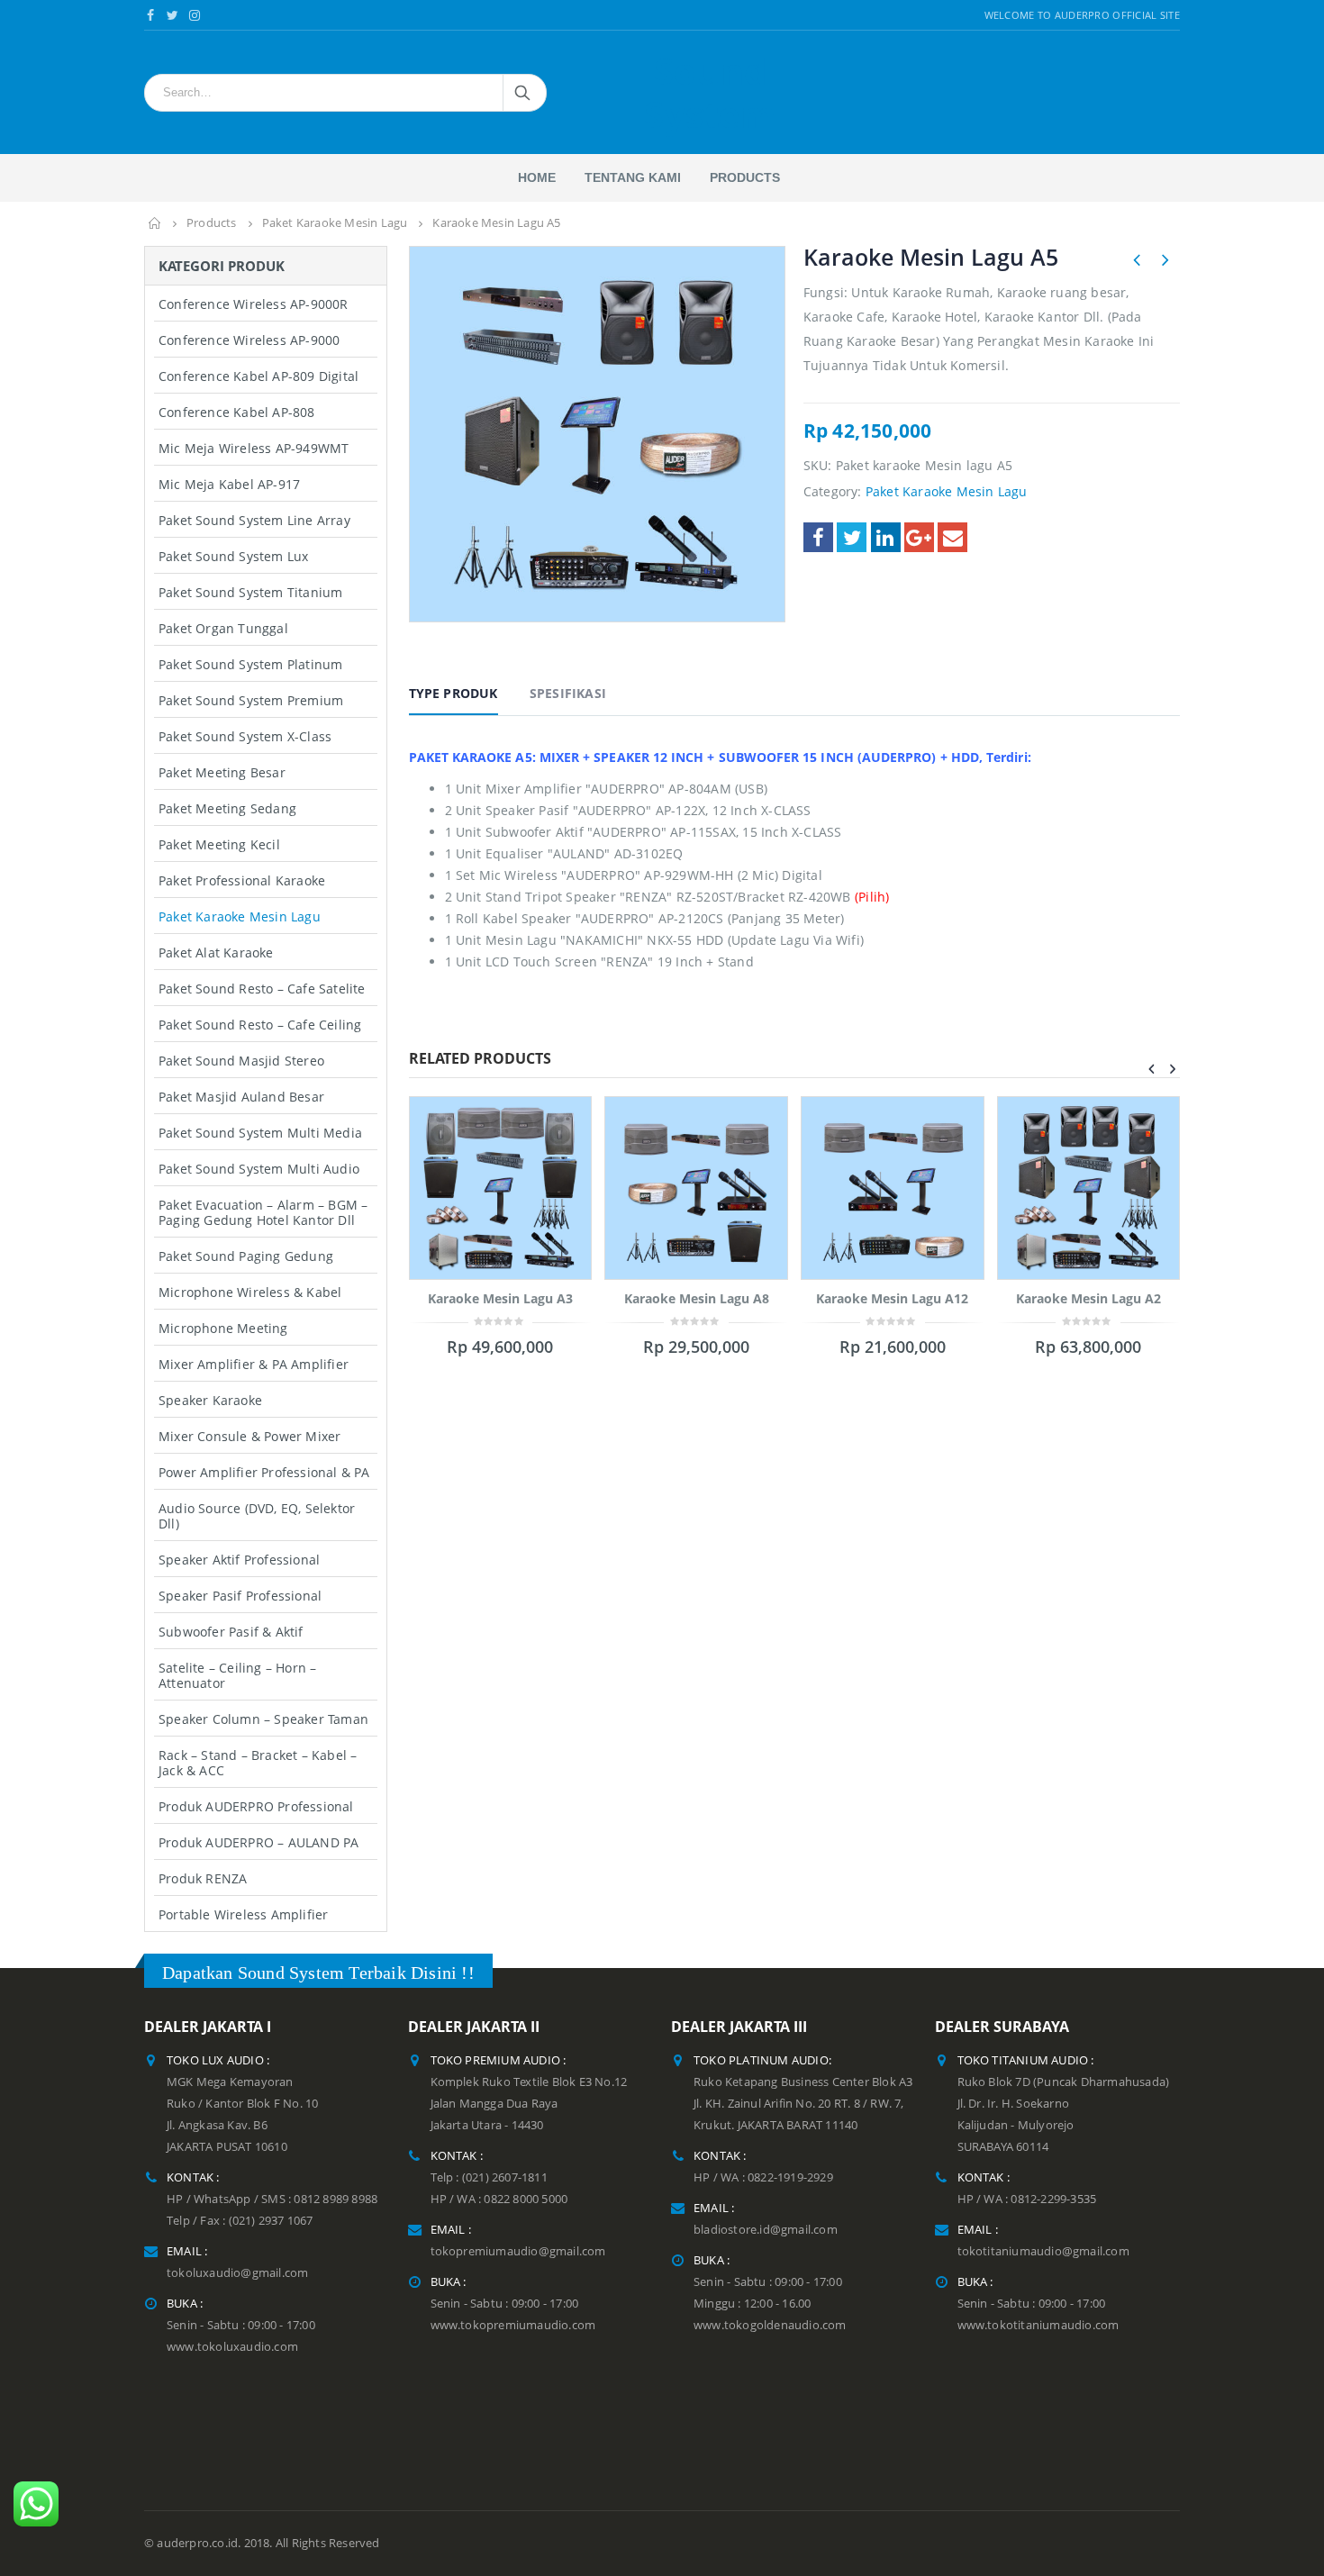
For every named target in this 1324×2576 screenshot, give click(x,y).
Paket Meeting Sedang (227, 808)
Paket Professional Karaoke (242, 880)
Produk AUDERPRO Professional (256, 1806)
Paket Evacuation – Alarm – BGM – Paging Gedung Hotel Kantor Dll (263, 1212)
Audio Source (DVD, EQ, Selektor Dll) (257, 1516)
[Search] (524, 93)
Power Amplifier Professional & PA (264, 1472)
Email (952, 537)
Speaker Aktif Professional (239, 1560)
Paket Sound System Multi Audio (259, 1169)
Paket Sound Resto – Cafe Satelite (262, 989)
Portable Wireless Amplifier (243, 1914)
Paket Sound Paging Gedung (246, 1256)
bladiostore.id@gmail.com (766, 2230)
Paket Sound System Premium (251, 700)
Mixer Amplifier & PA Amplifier (254, 1364)
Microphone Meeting (223, 1328)
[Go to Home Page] (155, 223)
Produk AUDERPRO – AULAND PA (258, 1842)
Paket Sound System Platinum (250, 664)
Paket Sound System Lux (233, 556)
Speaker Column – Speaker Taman (263, 1719)
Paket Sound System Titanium (250, 592)
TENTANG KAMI (633, 177)
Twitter (852, 537)
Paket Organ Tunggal (223, 628)
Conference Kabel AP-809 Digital (258, 376)
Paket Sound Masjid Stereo (241, 1061)
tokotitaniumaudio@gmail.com (1043, 2251)
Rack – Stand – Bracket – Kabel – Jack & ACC (258, 1763)
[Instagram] (195, 15)
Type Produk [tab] (453, 693)
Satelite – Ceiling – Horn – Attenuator (237, 1675)
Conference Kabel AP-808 (237, 412)
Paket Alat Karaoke (216, 952)
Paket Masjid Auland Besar (241, 1097)
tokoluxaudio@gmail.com (237, 2273)
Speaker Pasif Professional (240, 1596)
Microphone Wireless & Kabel (250, 1292)
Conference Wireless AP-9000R (254, 304)
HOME (537, 177)
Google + (919, 537)
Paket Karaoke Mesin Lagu (947, 491)
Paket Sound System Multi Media (260, 1133)
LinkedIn (886, 537)
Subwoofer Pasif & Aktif (231, 1632)
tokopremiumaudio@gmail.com (518, 2251)
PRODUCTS (745, 177)
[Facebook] (151, 15)
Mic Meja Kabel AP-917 (229, 484)
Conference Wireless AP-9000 (249, 340)
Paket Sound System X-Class (245, 736)
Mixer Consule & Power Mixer (249, 1436)
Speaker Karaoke (210, 1400)
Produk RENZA (203, 1878)
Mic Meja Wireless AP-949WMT (254, 448)
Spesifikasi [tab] (568, 693)
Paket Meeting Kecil (219, 844)
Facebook (818, 537)
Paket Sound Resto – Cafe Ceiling (260, 1025)
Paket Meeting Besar (222, 772)
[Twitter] (173, 15)
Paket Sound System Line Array (254, 520)
